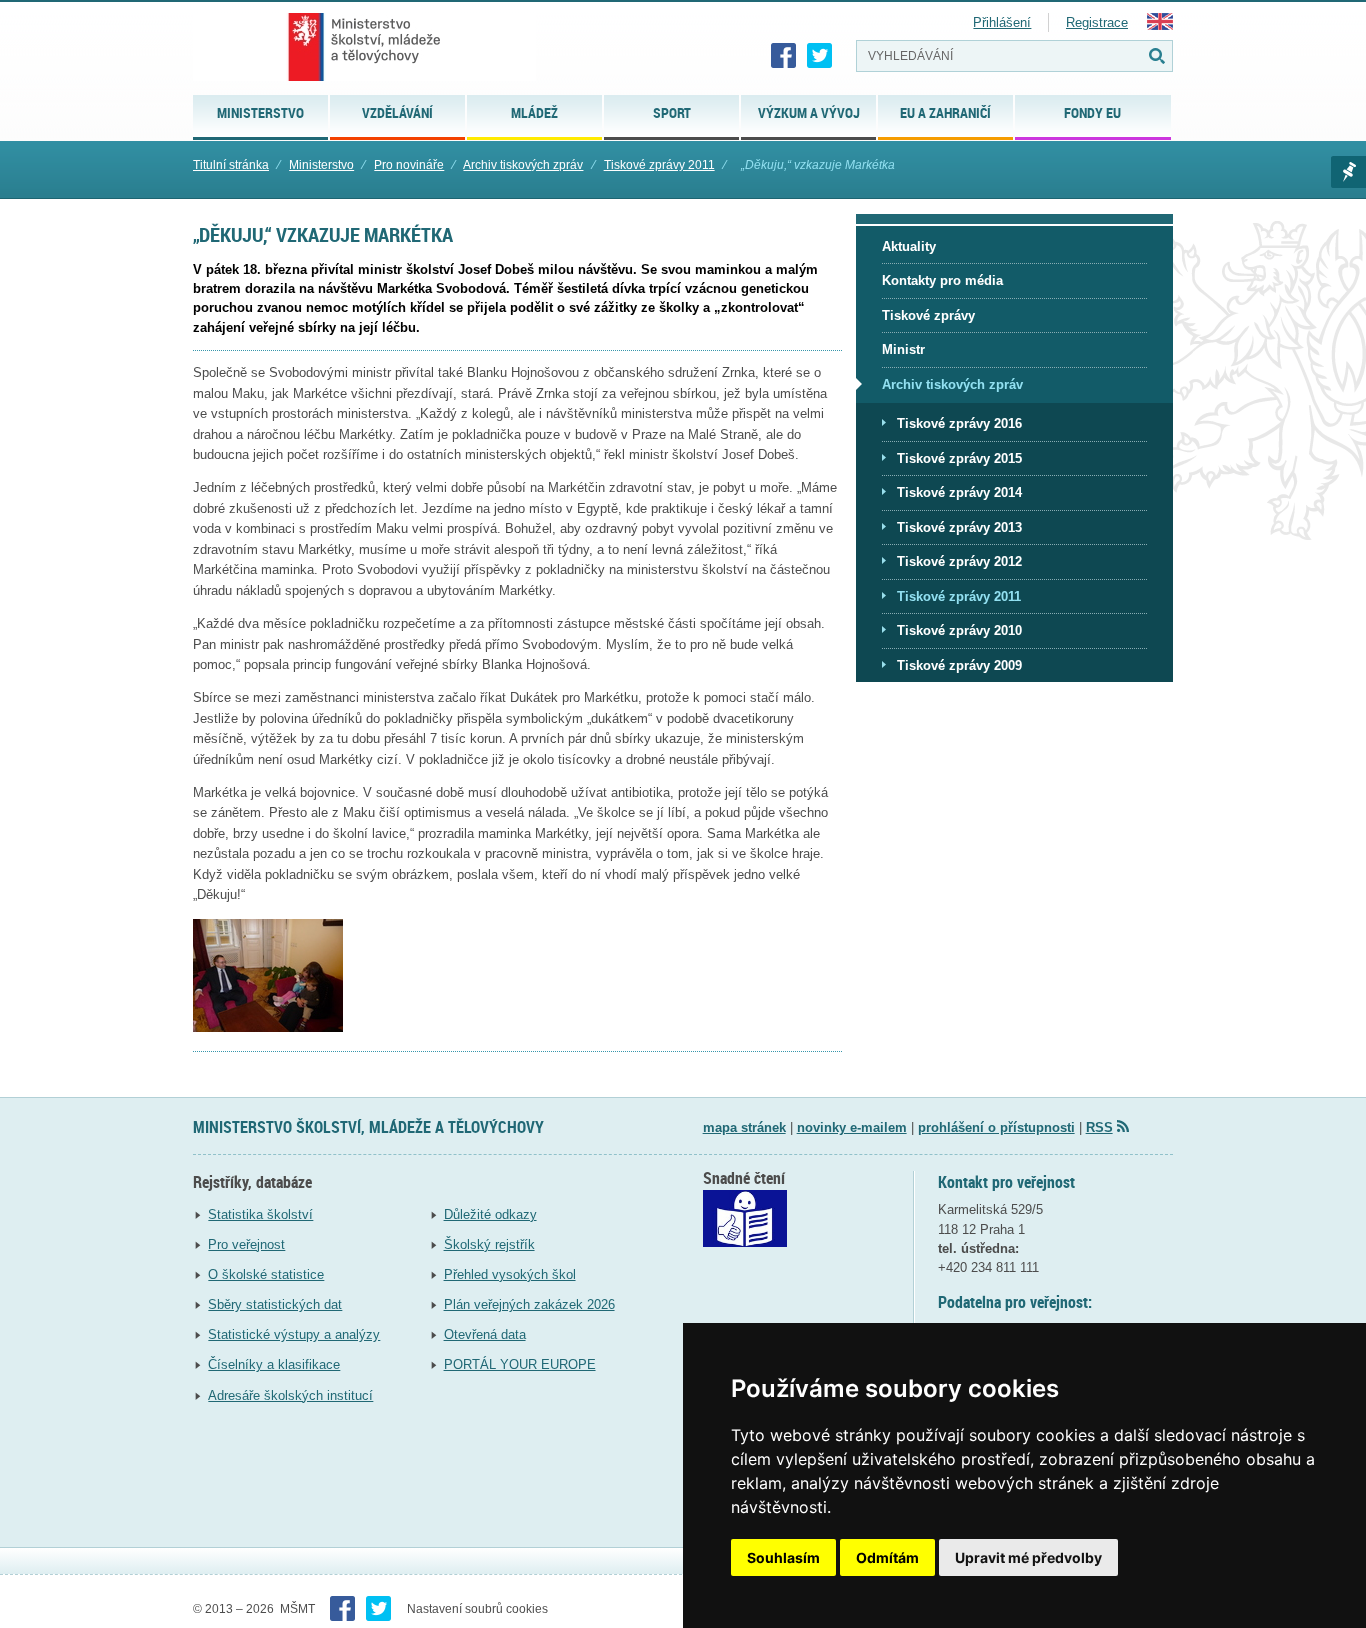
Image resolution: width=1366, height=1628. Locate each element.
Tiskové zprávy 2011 (659, 165)
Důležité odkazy (490, 1214)
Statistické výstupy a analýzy (294, 1334)
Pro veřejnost (246, 1244)
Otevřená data (485, 1334)
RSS (1099, 1127)
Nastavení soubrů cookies (477, 1609)
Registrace (1097, 22)
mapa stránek (744, 1127)
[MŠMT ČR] (364, 47)
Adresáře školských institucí (290, 1395)
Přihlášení (1002, 22)
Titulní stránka (231, 165)
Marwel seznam (1348, 172)
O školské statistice (266, 1274)
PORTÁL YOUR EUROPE (520, 1364)
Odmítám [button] (887, 1557)
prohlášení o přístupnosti (996, 1127)
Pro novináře (409, 165)
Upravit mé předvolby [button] (1028, 1557)
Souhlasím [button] (783, 1557)
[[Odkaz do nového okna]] (745, 1242)
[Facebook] (784, 56)
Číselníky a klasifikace (274, 1364)
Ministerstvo (321, 165)
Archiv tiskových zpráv (523, 165)
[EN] (1160, 25)
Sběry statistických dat (275, 1304)
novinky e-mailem (852, 1127)
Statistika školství (260, 1214)
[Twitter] (820, 56)
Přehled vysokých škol (510, 1274)
